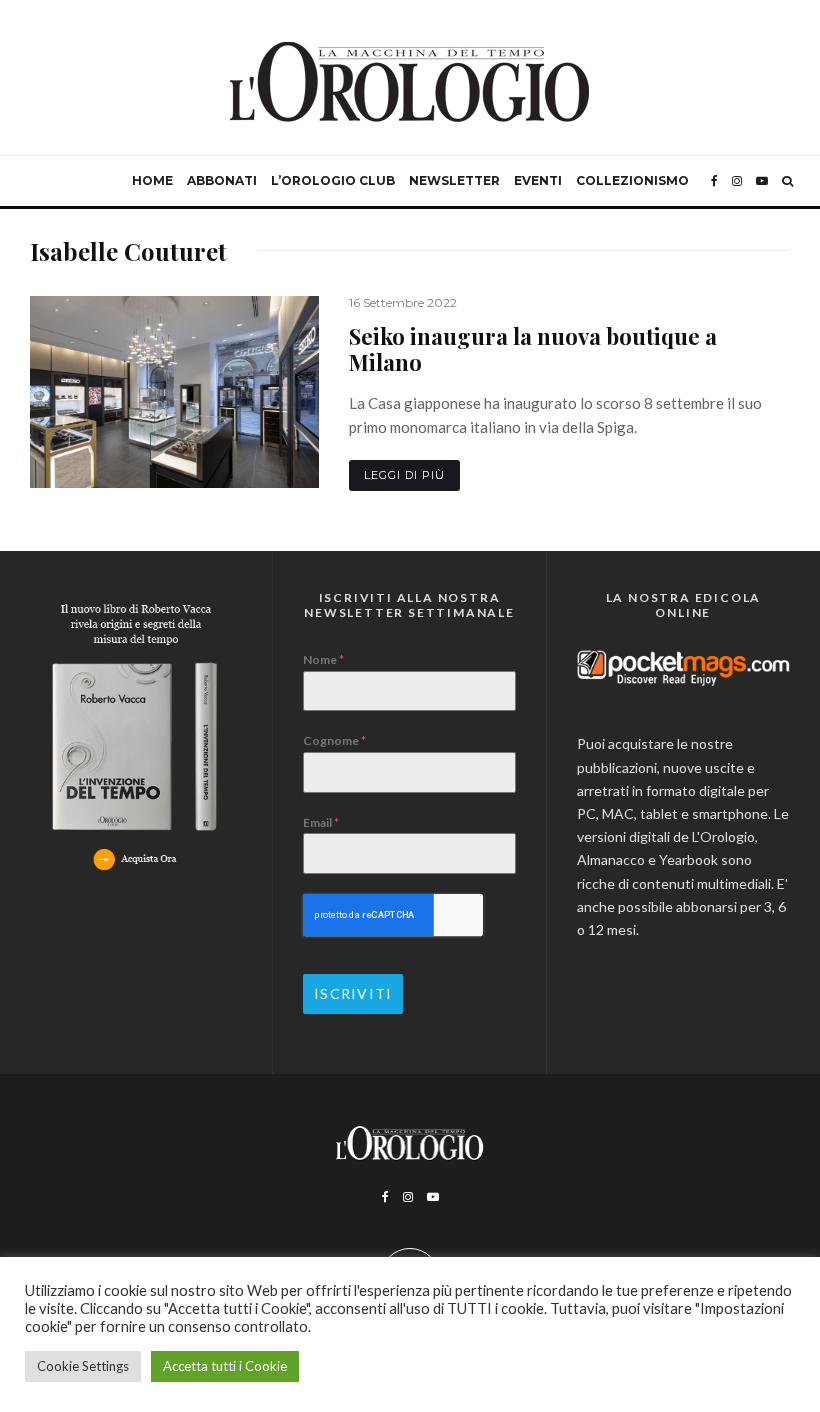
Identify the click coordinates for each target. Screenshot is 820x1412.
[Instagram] (737, 181)
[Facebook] (714, 181)
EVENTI (538, 180)
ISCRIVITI (353, 993)
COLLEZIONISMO (632, 180)
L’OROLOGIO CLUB (333, 180)
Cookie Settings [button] (83, 1366)
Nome (323, 659)
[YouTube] (762, 181)
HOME (152, 180)
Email (321, 822)
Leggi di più (404, 475)
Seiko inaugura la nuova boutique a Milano (533, 349)
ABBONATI (222, 180)
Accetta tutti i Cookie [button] (225, 1366)
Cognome (334, 740)
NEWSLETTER (454, 180)
